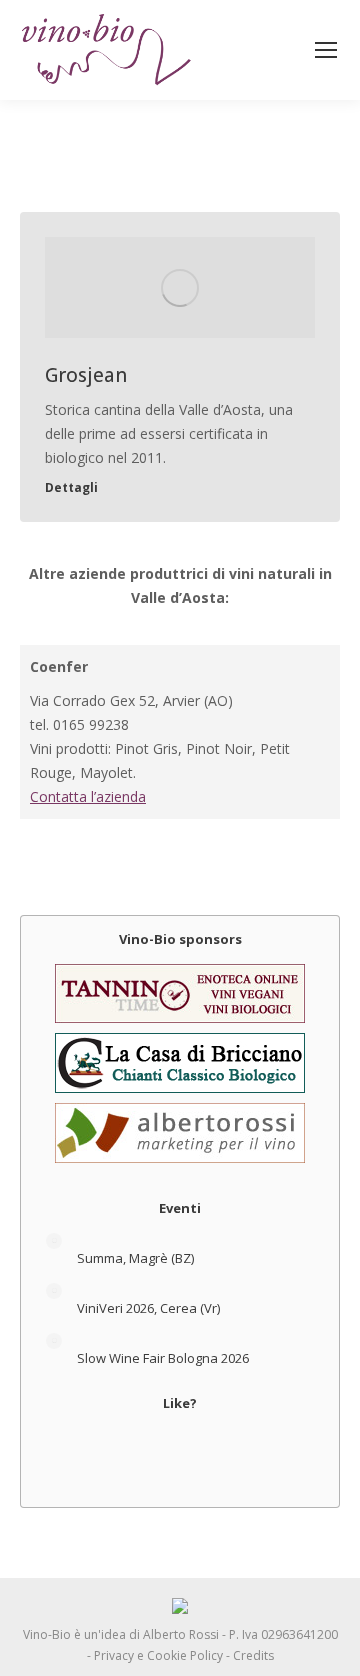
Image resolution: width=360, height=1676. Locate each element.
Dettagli (71, 488)
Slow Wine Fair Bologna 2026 (163, 1358)
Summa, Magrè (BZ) (135, 1258)
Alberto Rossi (181, 1634)
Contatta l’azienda (88, 796)
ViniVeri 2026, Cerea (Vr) (148, 1308)
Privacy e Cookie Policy (158, 1655)
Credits (253, 1655)
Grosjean (86, 375)
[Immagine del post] (54, 1241)
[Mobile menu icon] (326, 50)
